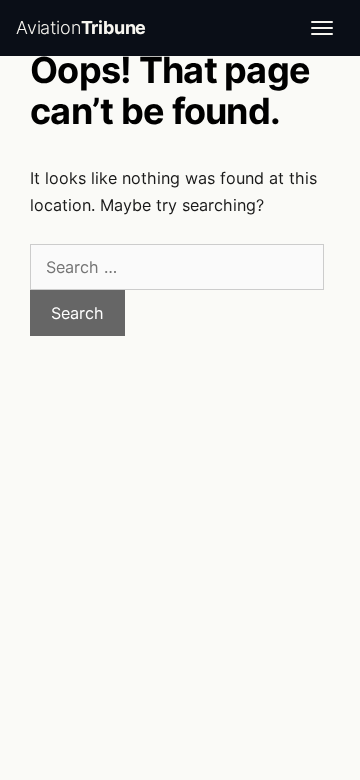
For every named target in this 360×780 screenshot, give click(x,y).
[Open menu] (322, 28)
